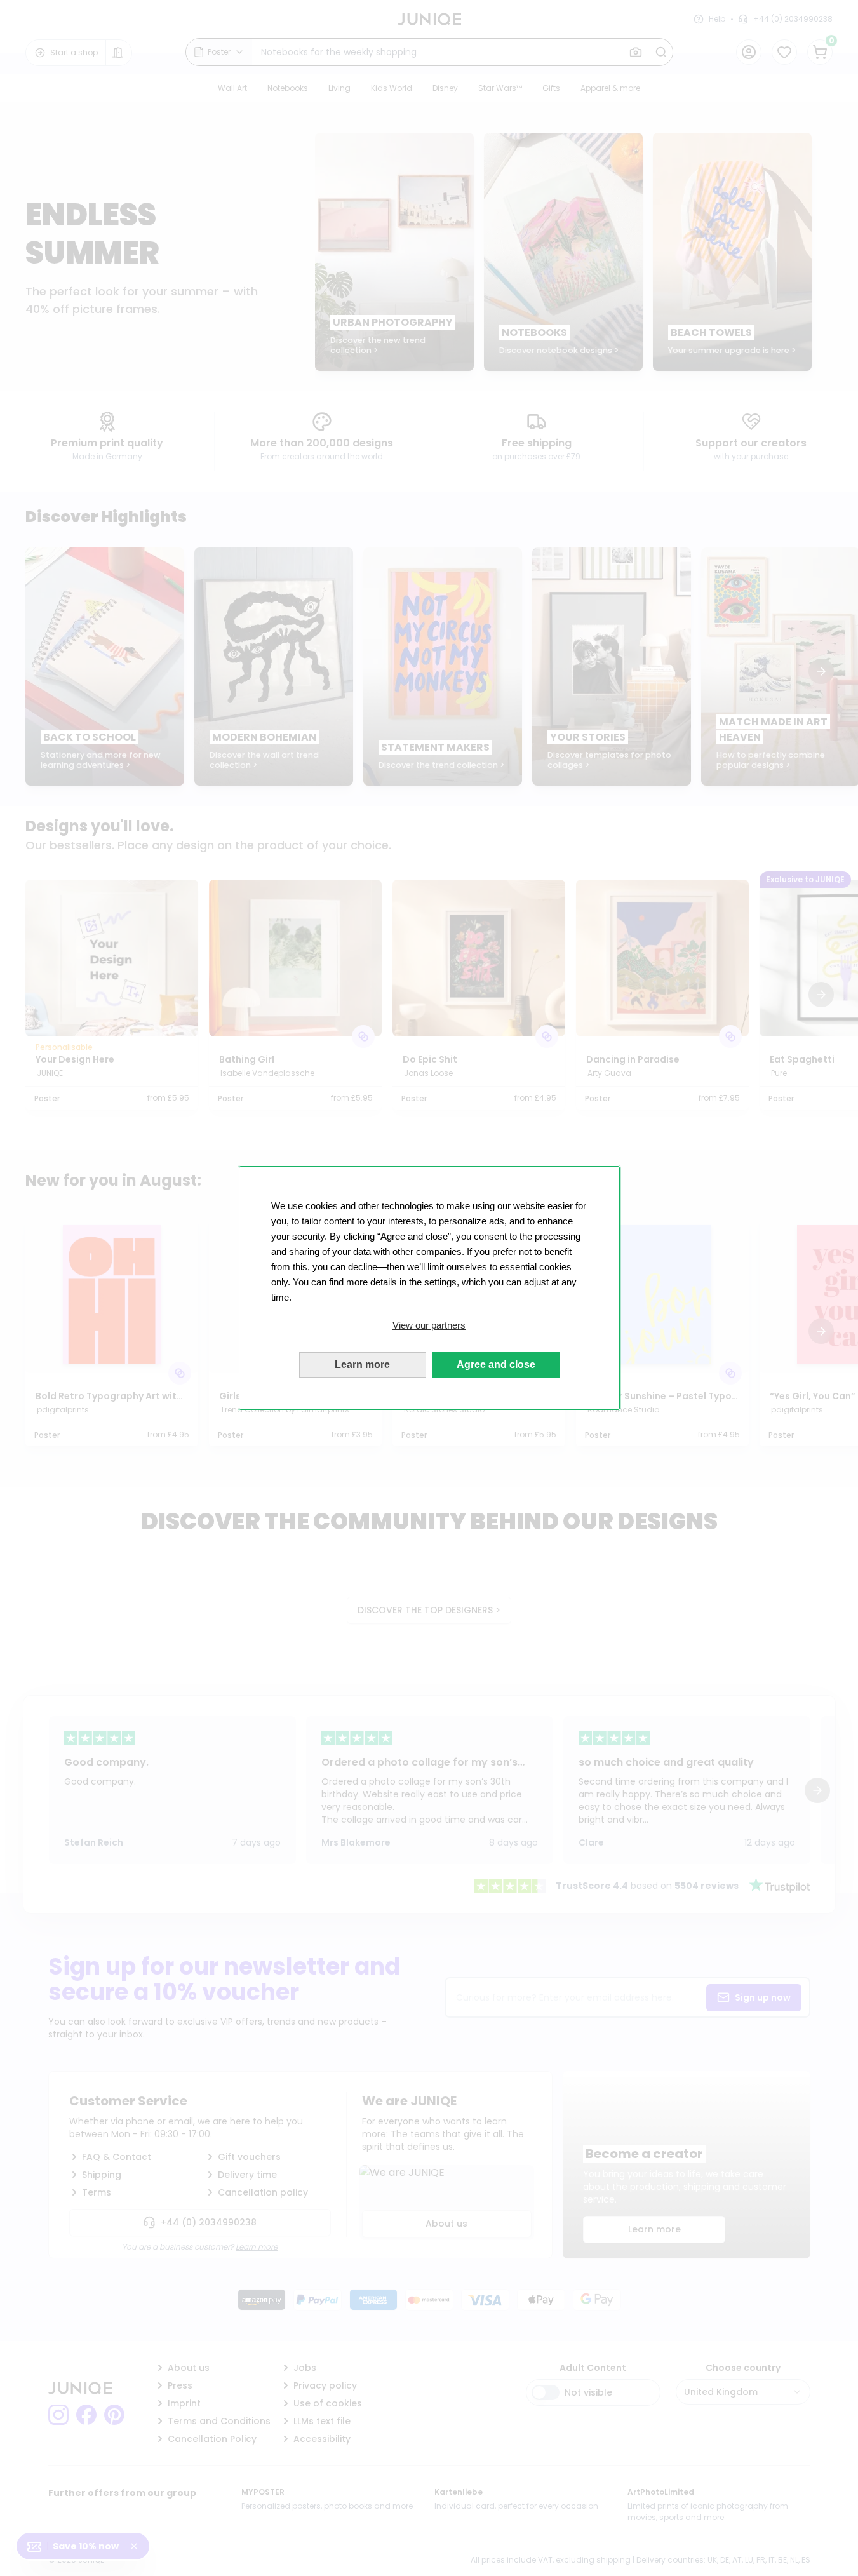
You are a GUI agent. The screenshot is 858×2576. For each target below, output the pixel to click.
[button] (429, 1325)
